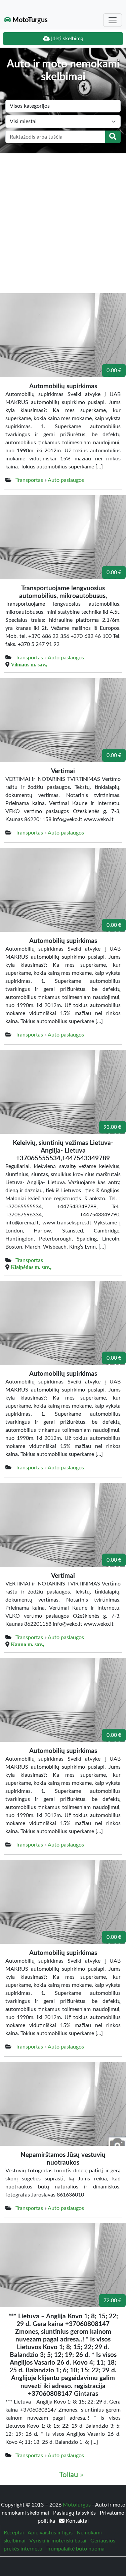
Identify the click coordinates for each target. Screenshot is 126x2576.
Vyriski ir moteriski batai (58, 2541)
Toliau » (71, 2475)
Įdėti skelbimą (67, 39)
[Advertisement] (63, 220)
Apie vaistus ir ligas (50, 2533)
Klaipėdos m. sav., (31, 1267)
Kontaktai (77, 2521)
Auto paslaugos (66, 480)
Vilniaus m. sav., (29, 664)
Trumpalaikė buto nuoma (75, 2549)
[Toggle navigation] (113, 20)
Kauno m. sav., (28, 1644)
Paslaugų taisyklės (75, 2513)
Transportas (29, 480)
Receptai (14, 2533)
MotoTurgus (29, 20)
